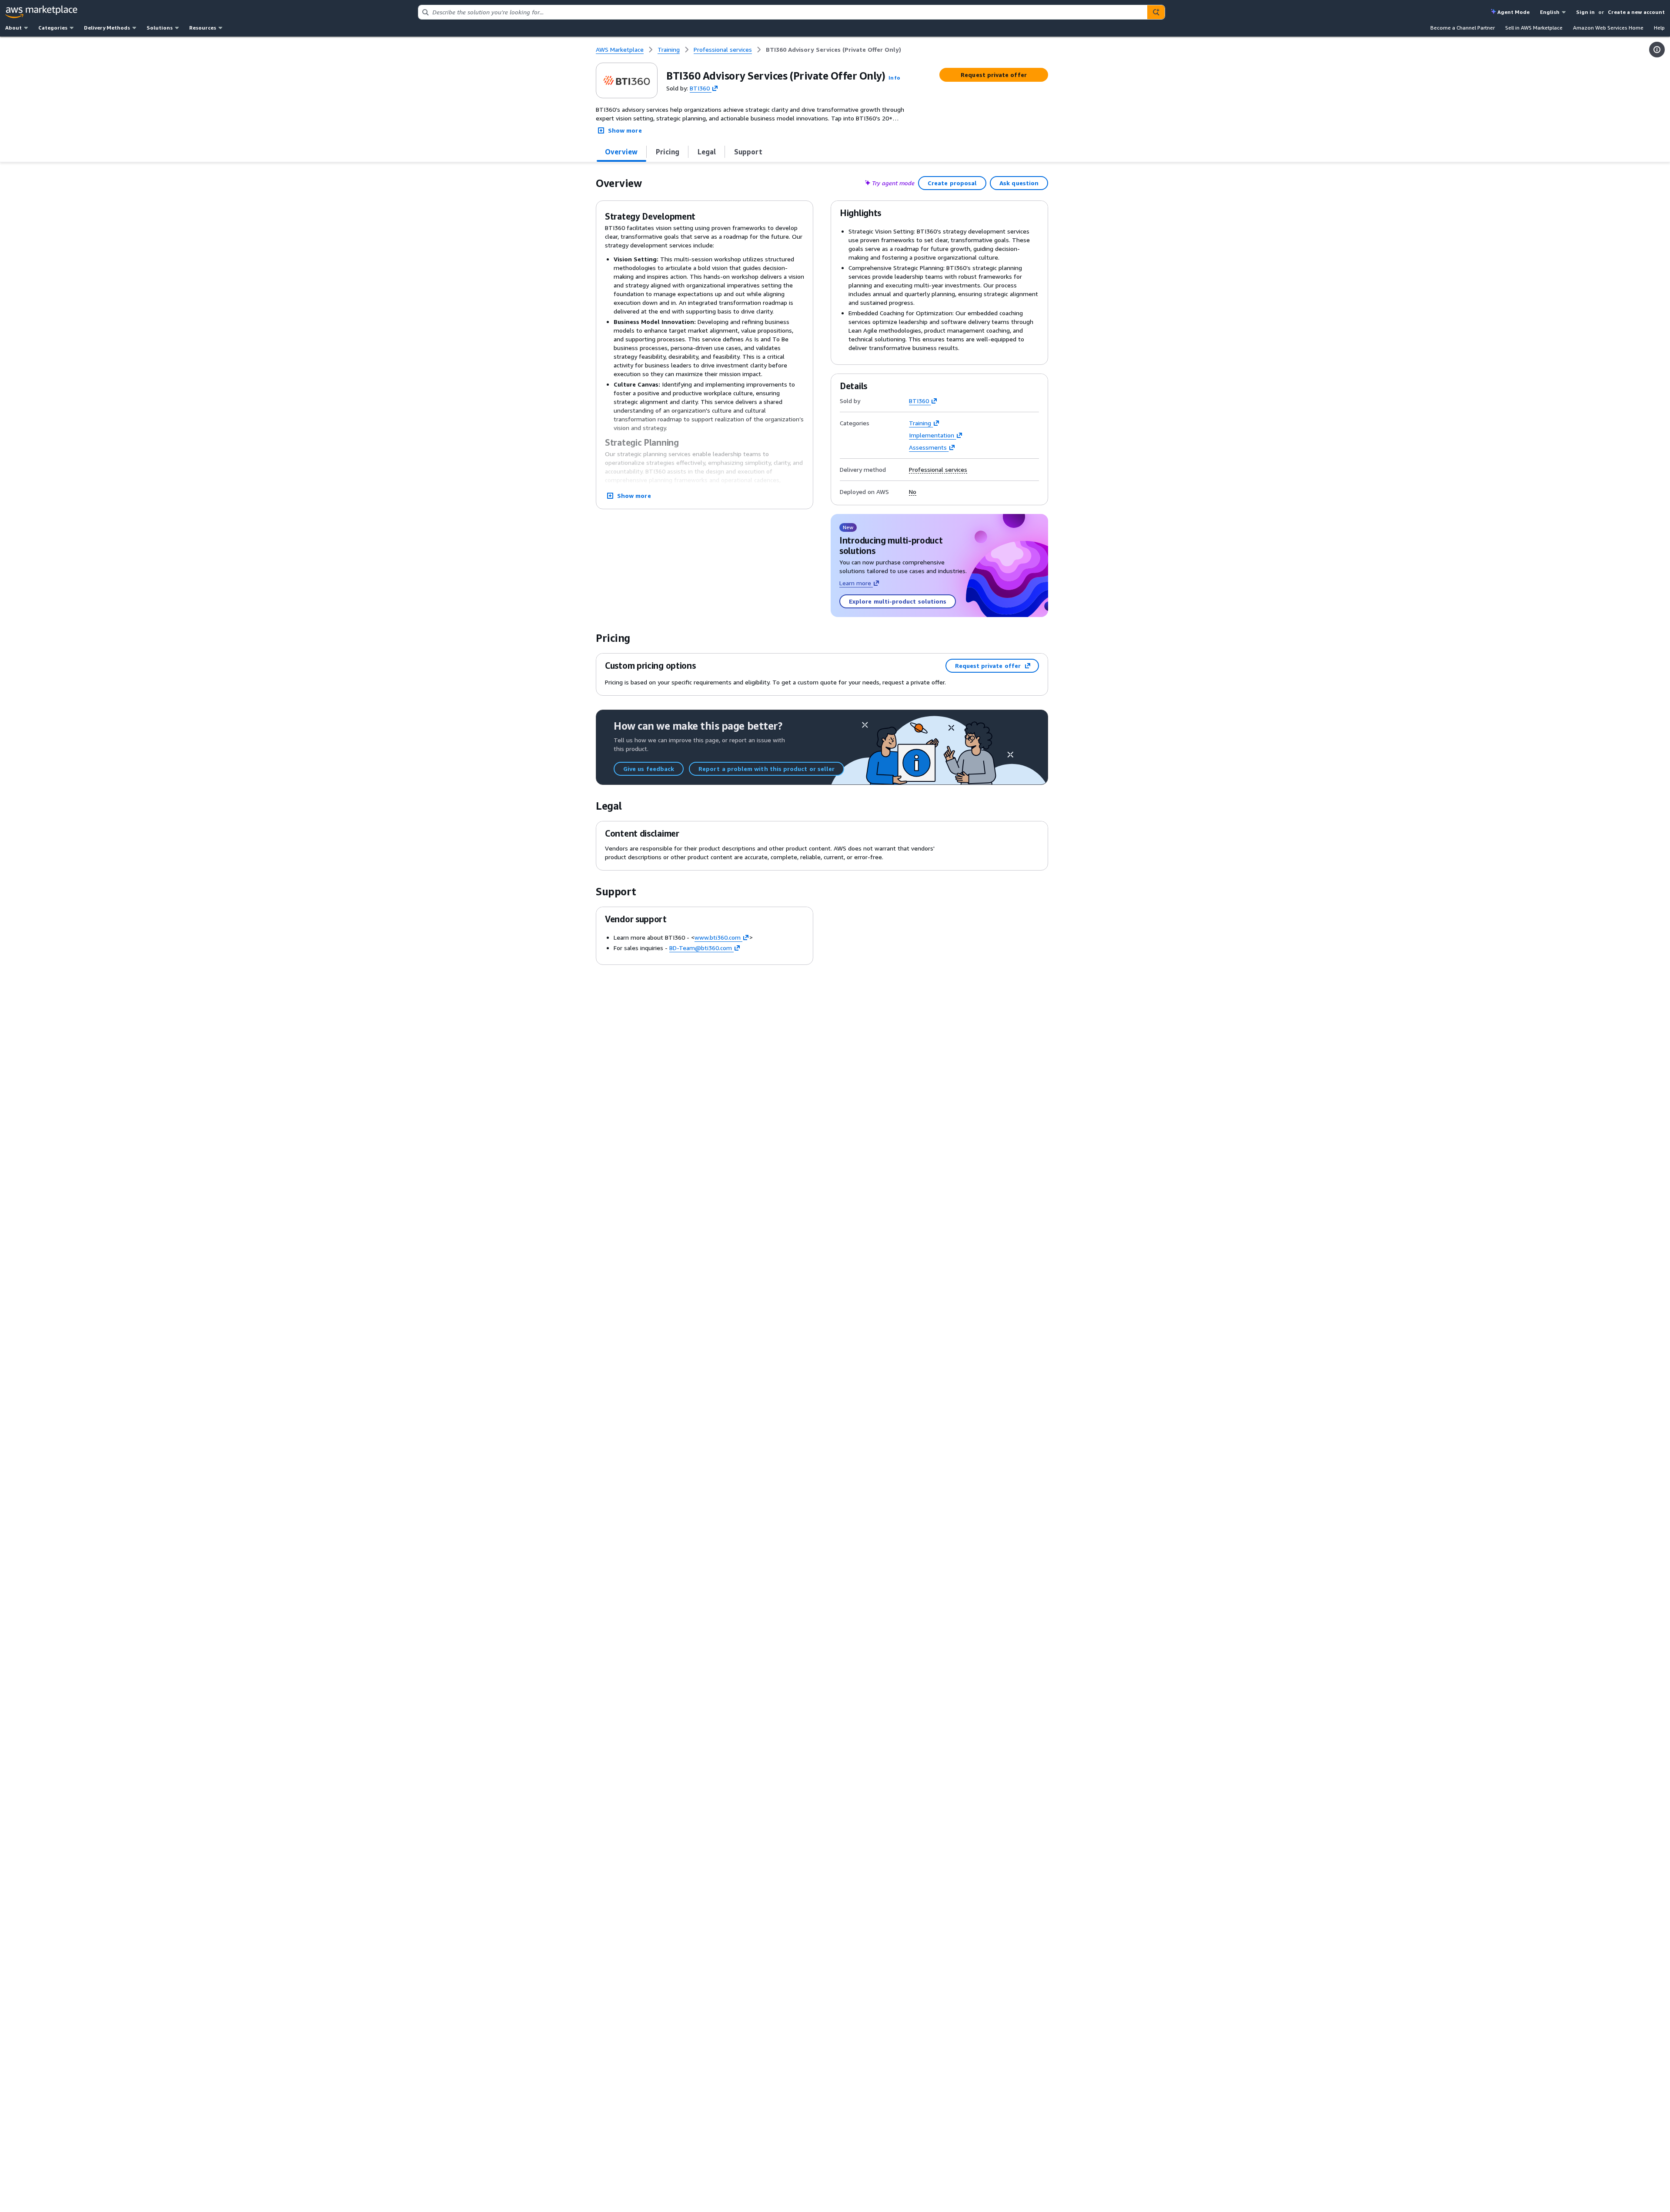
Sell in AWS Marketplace (1534, 28)
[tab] (621, 152)
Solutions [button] (160, 28)
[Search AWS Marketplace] (1156, 12)
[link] (833, 50)
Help (1659, 28)
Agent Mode (1513, 12)
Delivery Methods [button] (107, 28)
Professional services (938, 470)
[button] (894, 78)
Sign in (1585, 12)
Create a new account (1636, 12)
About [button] (13, 28)
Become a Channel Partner (1463, 28)
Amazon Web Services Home (1608, 28)
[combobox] (783, 12)
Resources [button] (203, 28)
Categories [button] (53, 28)
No (913, 492)
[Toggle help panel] (1657, 50)
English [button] (1550, 12)
